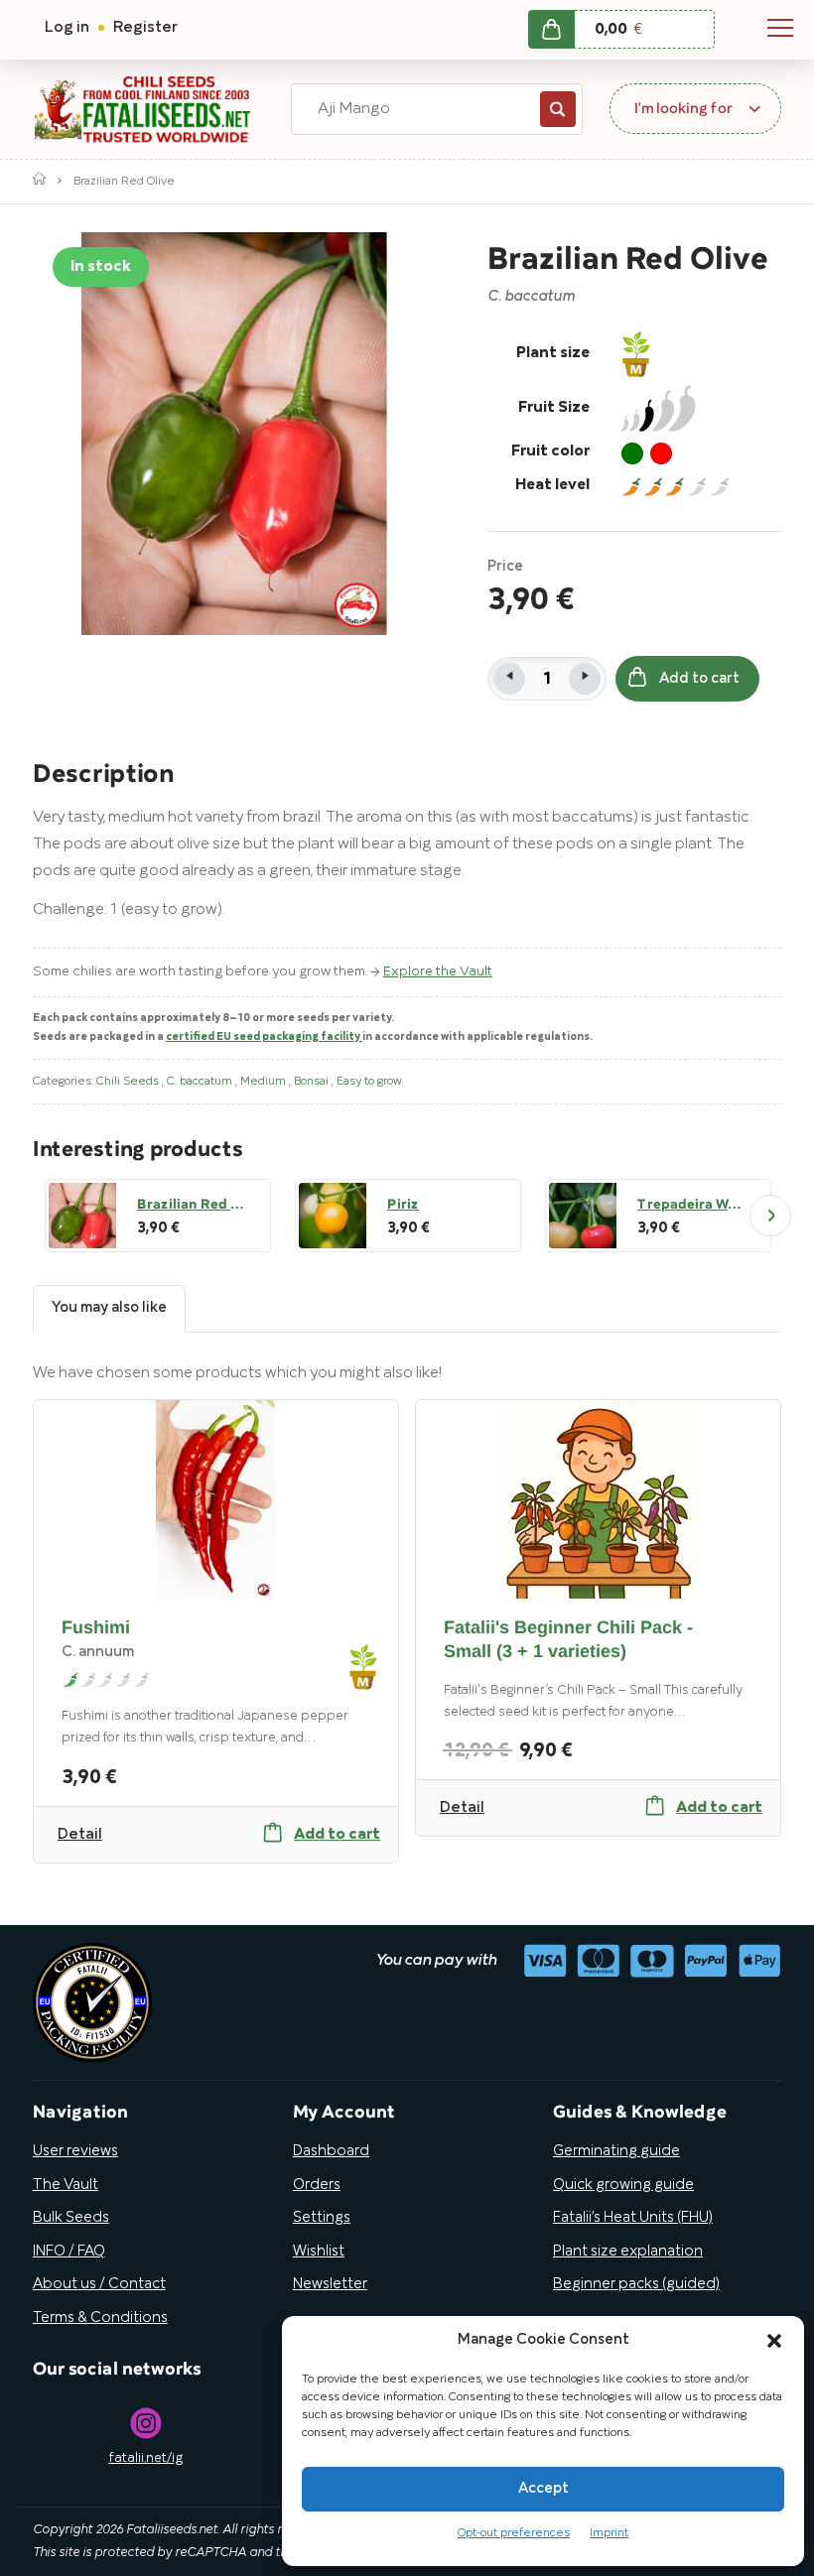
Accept (543, 2489)
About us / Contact (99, 2284)
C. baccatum (201, 1081)
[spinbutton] (547, 679)
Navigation (780, 28)
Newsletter (330, 2284)
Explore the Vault (438, 972)
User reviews (75, 2151)
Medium (265, 1081)
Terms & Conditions (100, 2318)
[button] (774, 2341)
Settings (322, 2218)
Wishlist (319, 2252)
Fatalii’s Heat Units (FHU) (633, 2218)
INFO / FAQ (69, 2252)
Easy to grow (369, 1081)
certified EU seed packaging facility (264, 1037)
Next (770, 1216)
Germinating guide (616, 2151)
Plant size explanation (628, 2252)
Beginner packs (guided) (636, 2284)
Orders (317, 2185)
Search (558, 109)
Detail (80, 1835)
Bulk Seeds (71, 2218)
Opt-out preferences (514, 2533)
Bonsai (313, 1081)
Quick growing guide (623, 2185)
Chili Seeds (129, 1081)
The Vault (66, 2185)
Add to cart (699, 679)
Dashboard (331, 2151)
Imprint (609, 2533)
